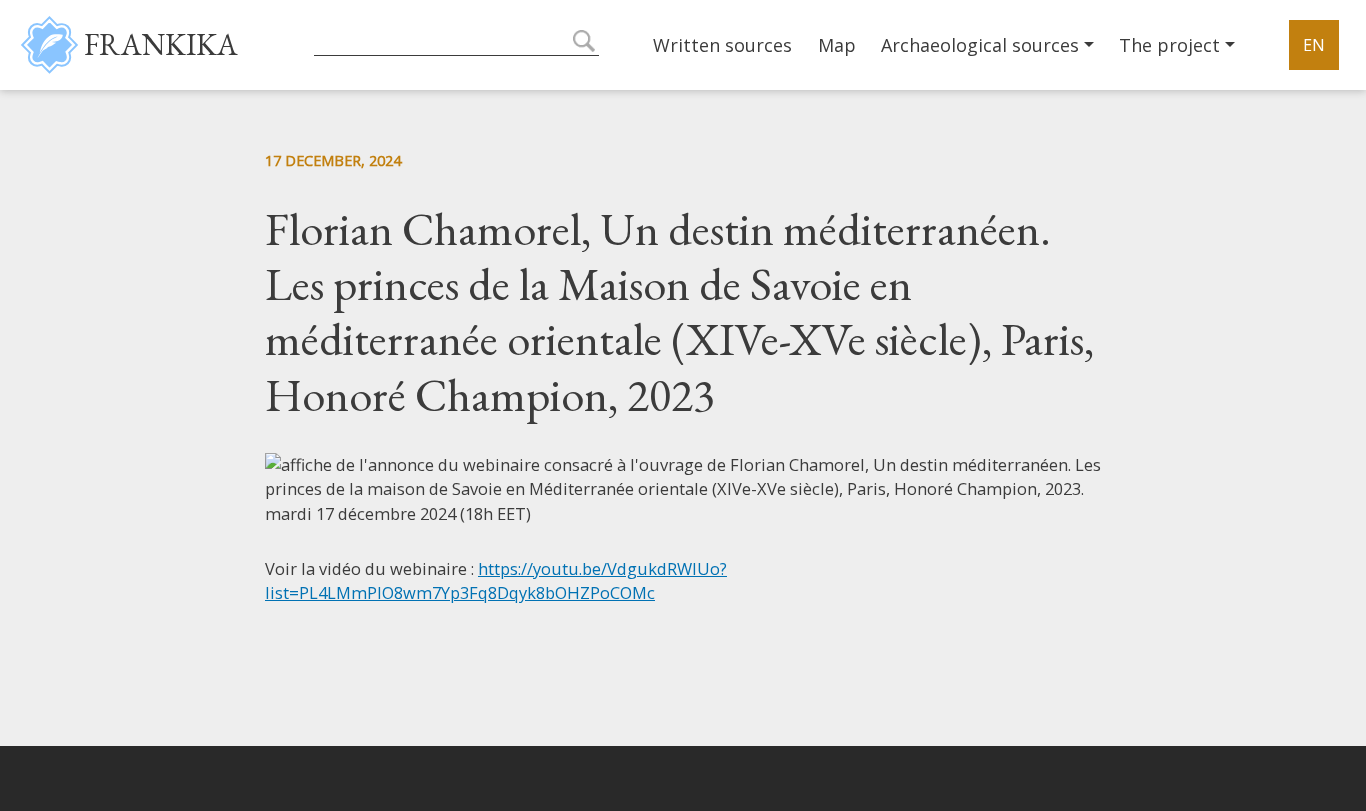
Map (837, 45)
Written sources (722, 45)
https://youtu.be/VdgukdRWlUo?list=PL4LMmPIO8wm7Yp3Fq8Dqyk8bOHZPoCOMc (496, 581)
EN (1314, 45)
